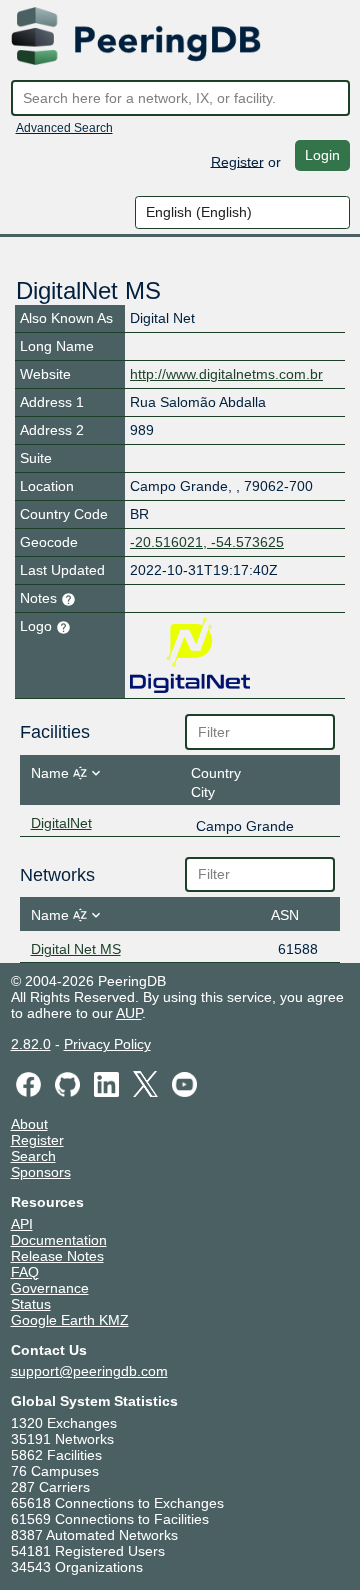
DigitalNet (61, 823)
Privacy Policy (107, 1044)
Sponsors (41, 1172)
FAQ (25, 1272)
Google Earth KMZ (70, 1320)
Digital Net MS (76, 949)
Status (31, 1304)
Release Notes (57, 1256)
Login (322, 155)
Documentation (59, 1240)
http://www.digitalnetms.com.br (226, 374)
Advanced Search (64, 128)
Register (237, 161)
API (22, 1224)
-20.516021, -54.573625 (207, 542)
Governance (50, 1288)
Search (33, 1156)
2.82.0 (31, 1044)
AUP (129, 1013)
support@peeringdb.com (89, 1371)
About (29, 1124)
